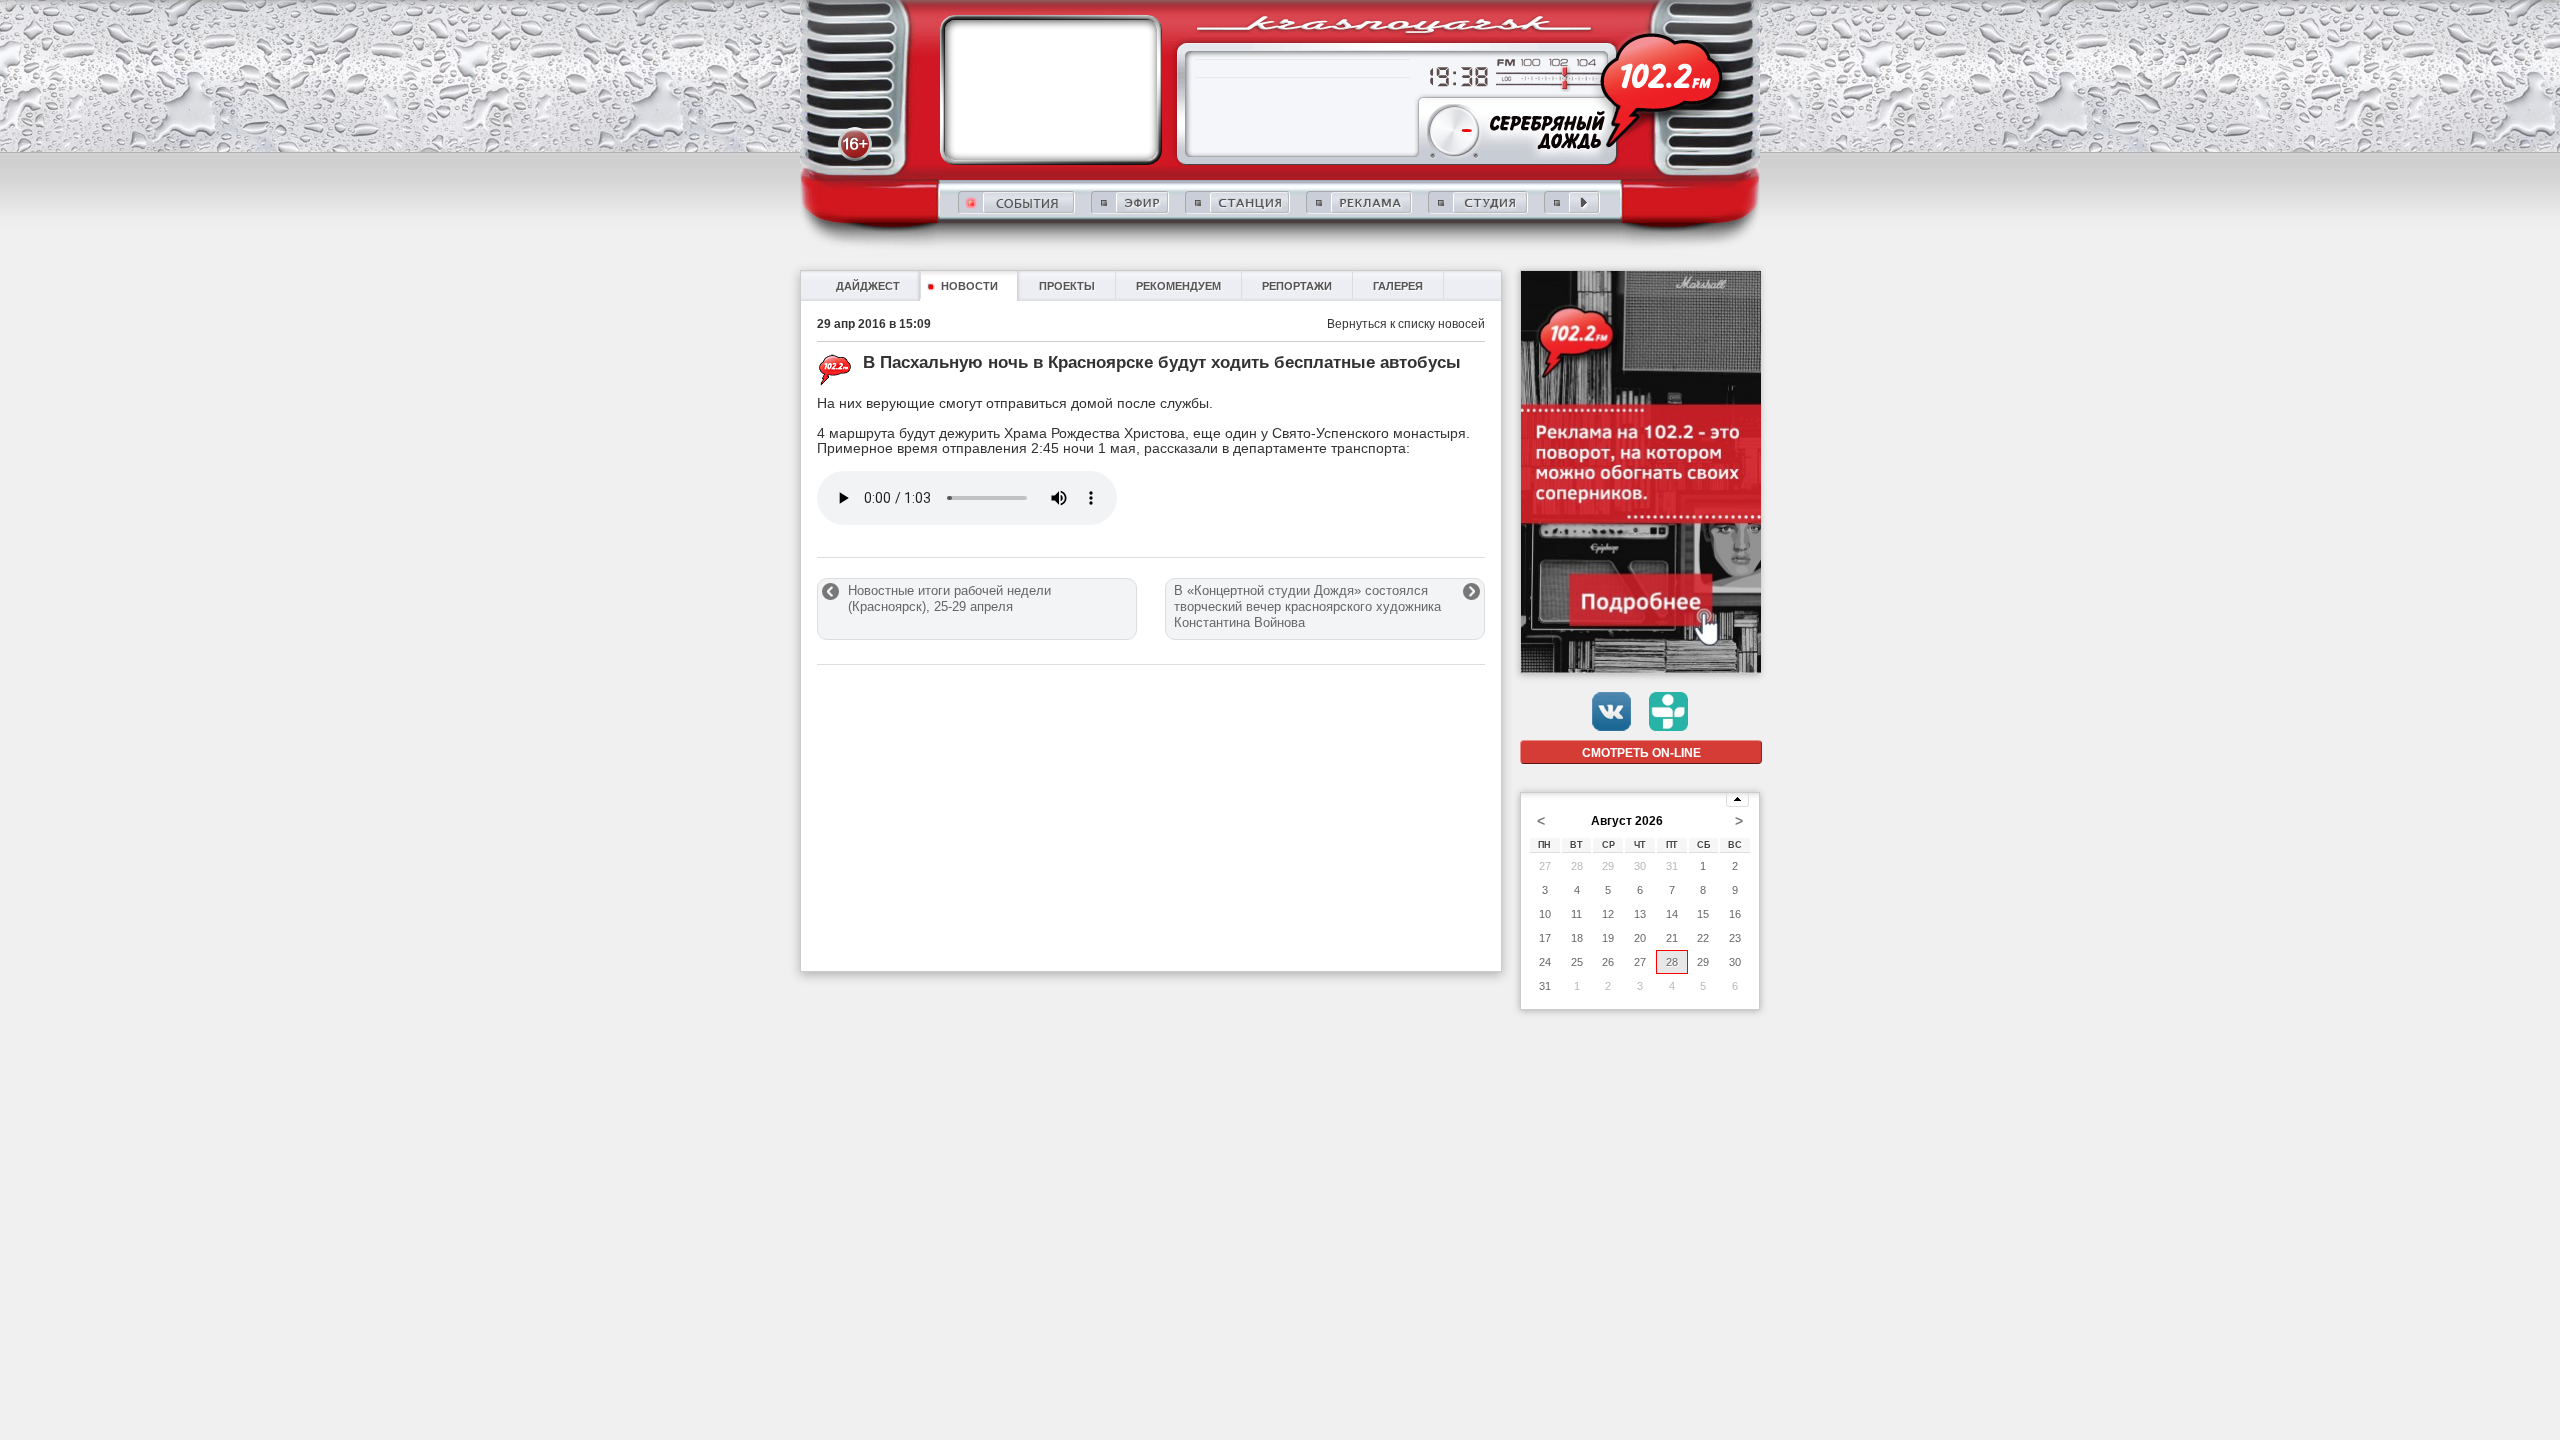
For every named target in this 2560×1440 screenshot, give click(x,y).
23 (1735, 938)
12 (1608, 914)
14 (1672, 914)
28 (1577, 866)
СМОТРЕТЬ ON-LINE (1641, 753)
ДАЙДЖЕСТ (868, 286)
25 (1577, 962)
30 (1640, 866)
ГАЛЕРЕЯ (1398, 286)
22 (1703, 938)
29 (1608, 866)
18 (1577, 938)
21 (1672, 938)
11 (1576, 914)
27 (1545, 866)
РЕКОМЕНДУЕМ (1178, 286)
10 (1545, 914)
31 (1672, 866)
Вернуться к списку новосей (1406, 324)
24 (1545, 962)
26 (1608, 962)
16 (1735, 914)
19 (1608, 938)
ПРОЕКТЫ (1067, 286)
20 (1640, 938)
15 (1703, 914)
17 (1545, 938)
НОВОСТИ (969, 286)
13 (1640, 914)
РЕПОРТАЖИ (1297, 286)
